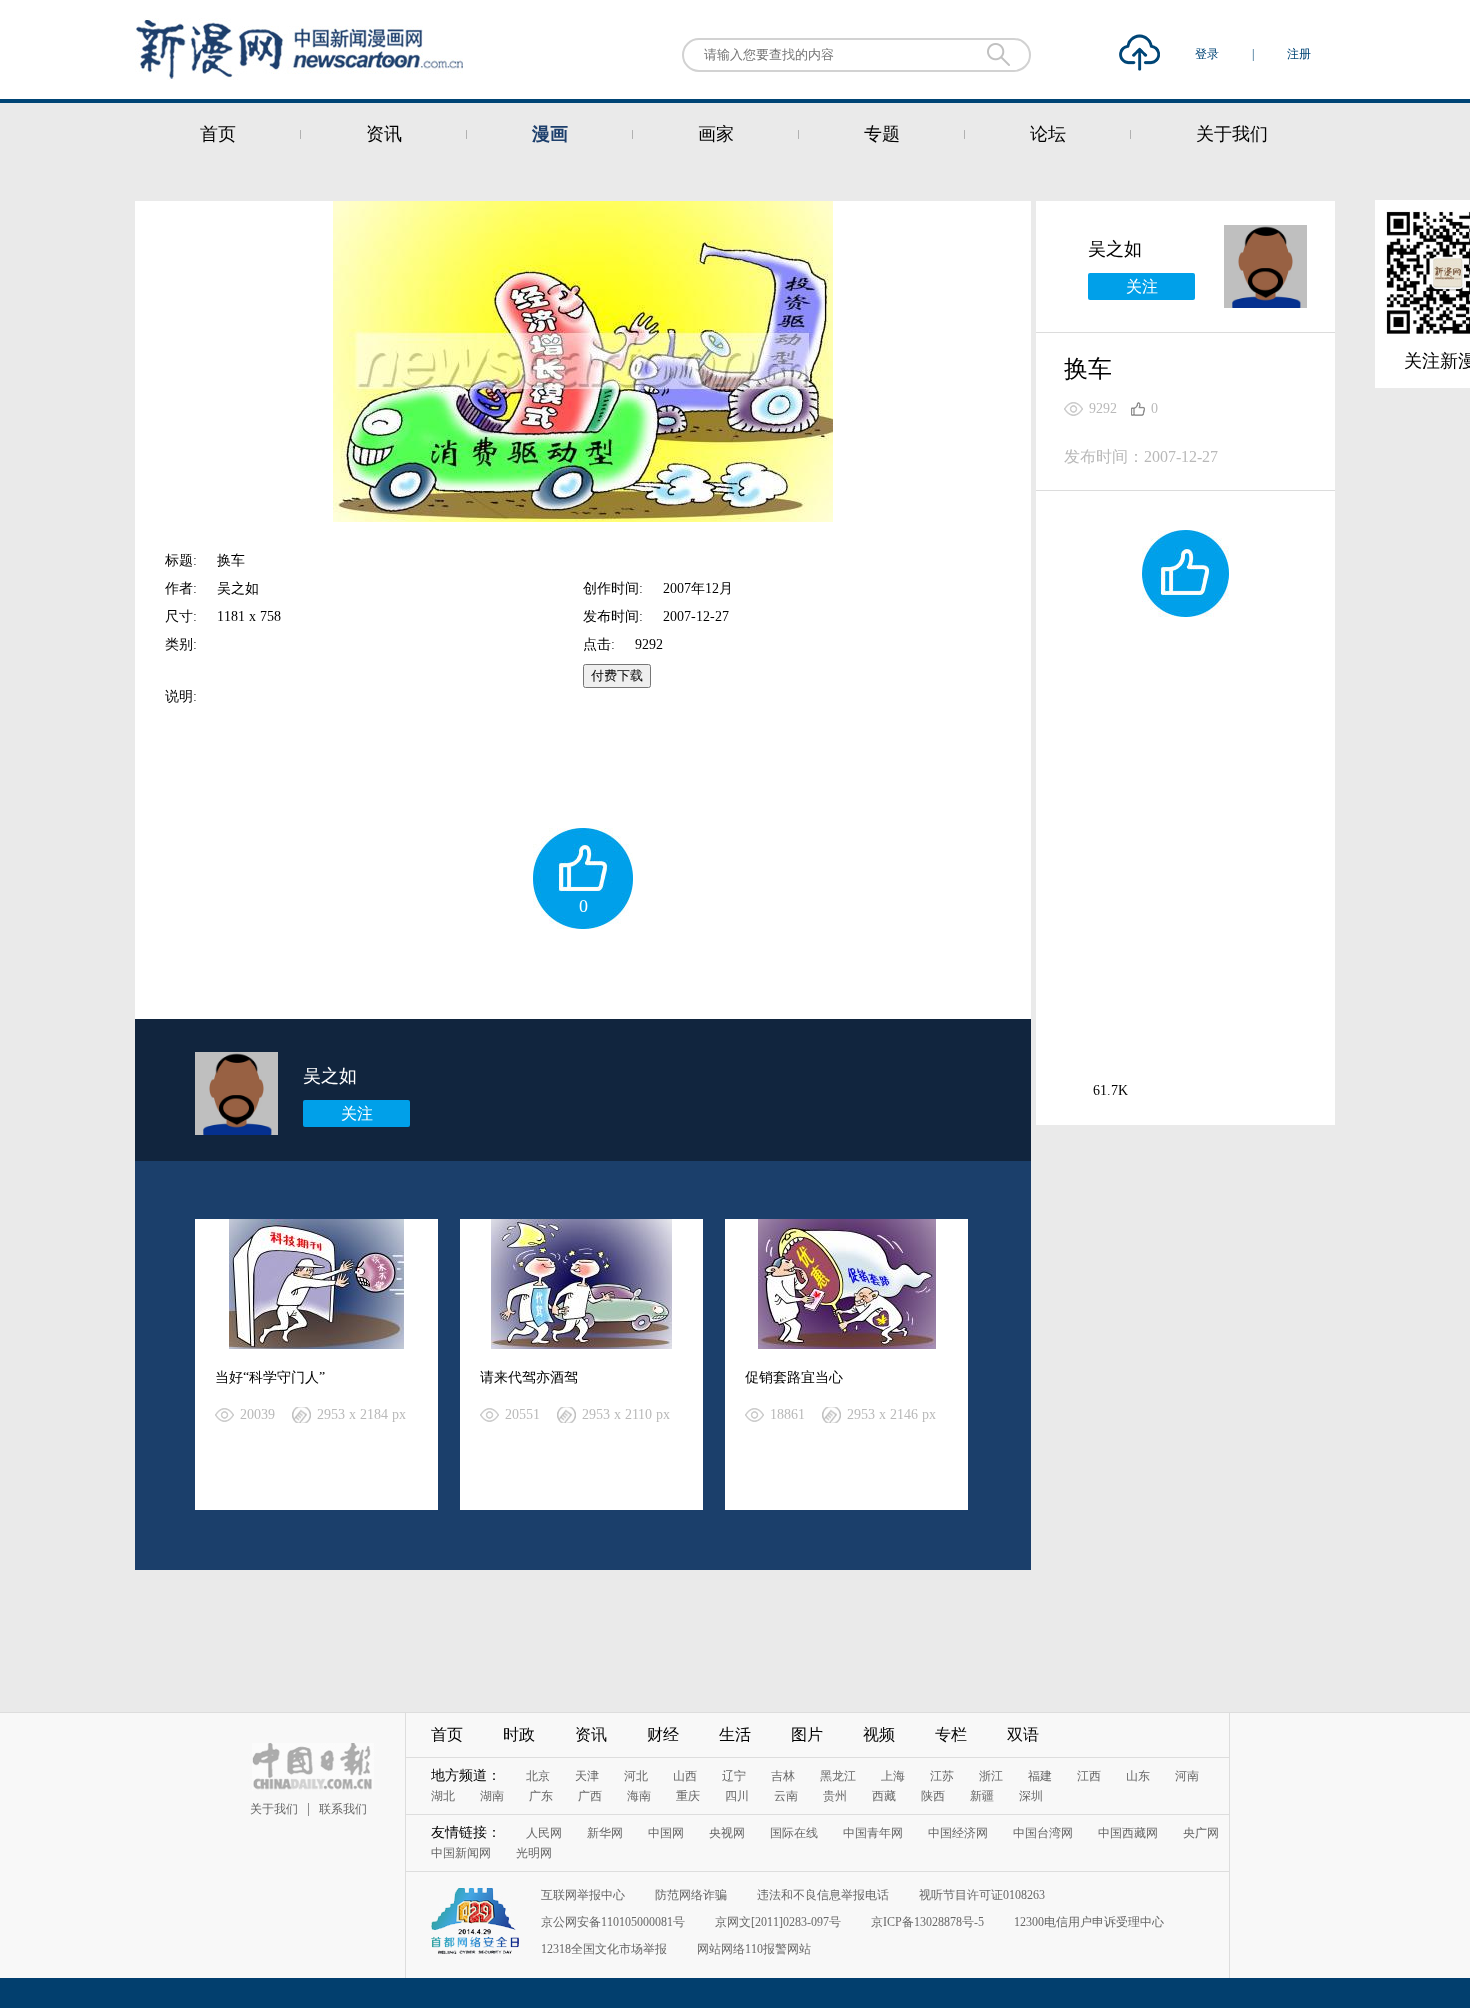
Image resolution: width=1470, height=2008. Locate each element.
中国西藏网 (1128, 1833)
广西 (590, 1796)
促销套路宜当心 (794, 1377)
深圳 (1031, 1796)
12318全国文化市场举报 (604, 1949)
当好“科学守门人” (277, 1377)
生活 (735, 1734)
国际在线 (794, 1833)
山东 (1138, 1776)
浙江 (991, 1776)
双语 (1023, 1734)
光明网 (534, 1853)
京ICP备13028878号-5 (927, 1922)
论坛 (1048, 134)
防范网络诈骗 (691, 1895)
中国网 (666, 1833)
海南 (639, 1796)
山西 (685, 1776)
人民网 (544, 1833)
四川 (737, 1796)
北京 (538, 1776)
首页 (218, 134)
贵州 (835, 1796)
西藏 (884, 1796)
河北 (636, 1776)
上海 (893, 1776)
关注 (357, 1113)
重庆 (688, 1796)
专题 (882, 134)
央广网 (1201, 1833)
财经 (663, 1734)
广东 (541, 1796)
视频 (879, 1734)
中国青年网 (873, 1833)
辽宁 (734, 1776)
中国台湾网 (1043, 1833)
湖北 (443, 1796)
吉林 (783, 1776)
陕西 (933, 1796)
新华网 (605, 1833)
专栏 (951, 1734)
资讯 (384, 134)
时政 (519, 1734)
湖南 (492, 1796)
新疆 (982, 1796)
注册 (1299, 54)
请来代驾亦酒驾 (529, 1377)
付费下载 (617, 675)
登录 (1208, 54)
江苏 (942, 1776)
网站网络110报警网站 (754, 1949)
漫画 (550, 134)
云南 (786, 1796)
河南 (1187, 1776)
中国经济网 (958, 1833)
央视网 (727, 1833)
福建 (1040, 1776)
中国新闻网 (461, 1853)
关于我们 (1232, 134)
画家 (716, 134)
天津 (587, 1776)
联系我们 (343, 1809)
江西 (1089, 1776)
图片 (807, 1734)
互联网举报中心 (583, 1895)
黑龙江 (838, 1776)
